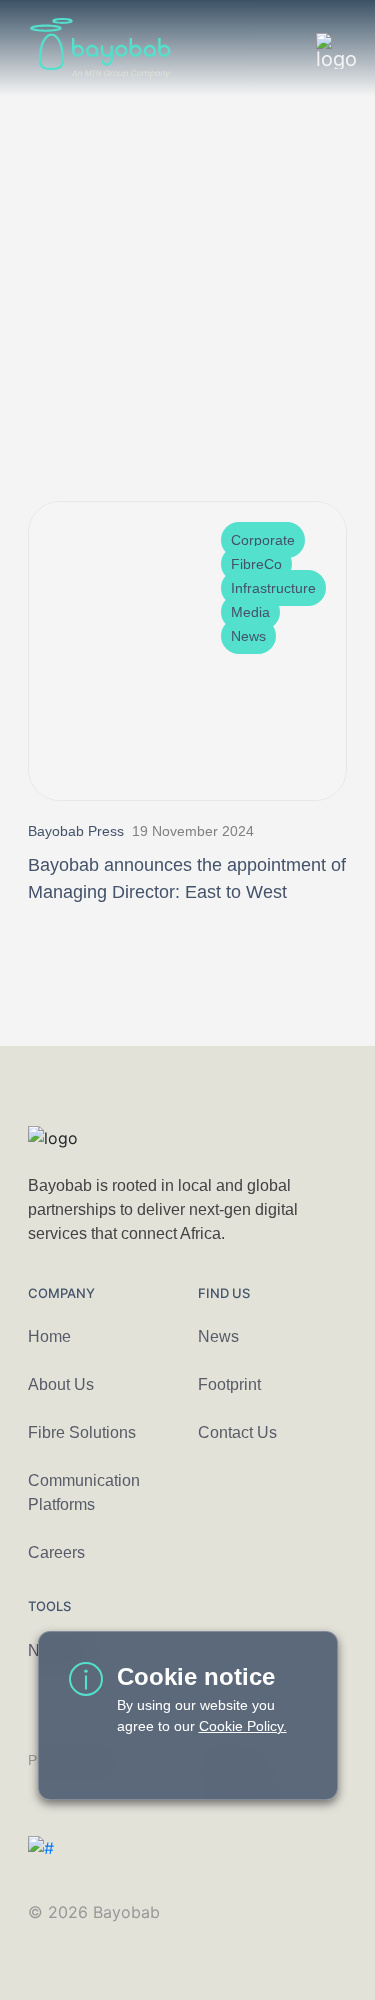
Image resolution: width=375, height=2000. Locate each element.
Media (250, 612)
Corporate (263, 540)
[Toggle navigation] (324, 48)
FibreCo (256, 564)
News (248, 636)
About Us (61, 1384)
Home (49, 1336)
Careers (56, 1552)
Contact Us (237, 1432)
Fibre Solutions (82, 1432)
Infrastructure (273, 588)
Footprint (229, 1384)
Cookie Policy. (243, 1726)
